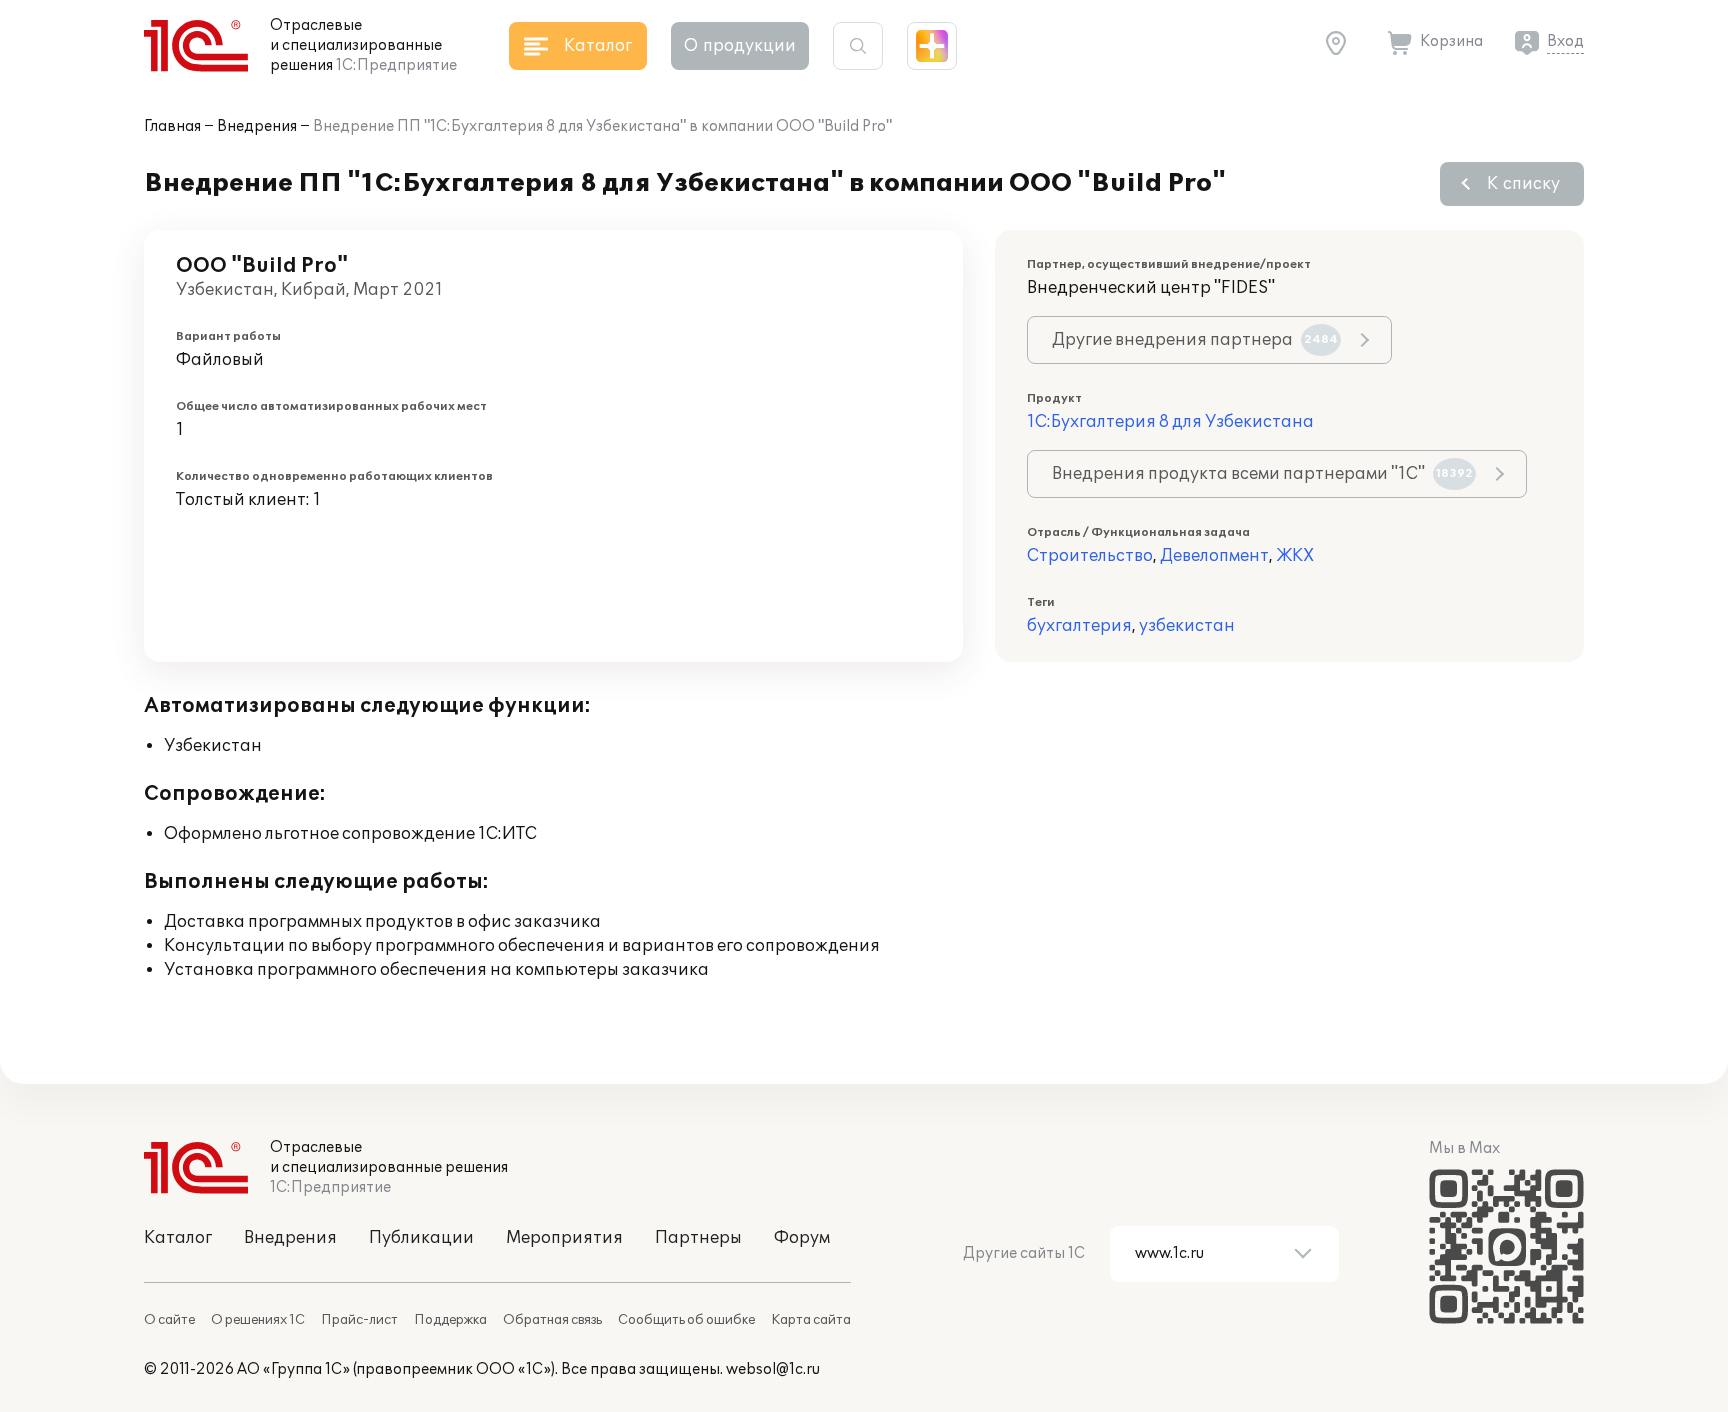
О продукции (740, 46)
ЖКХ (1295, 556)
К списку (1523, 184)
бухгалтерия (1079, 626)
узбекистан (1187, 626)
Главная (172, 126)
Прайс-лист (359, 1320)
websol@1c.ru (773, 1369)
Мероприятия (564, 1238)
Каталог (178, 1238)
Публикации (421, 1238)
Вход (1565, 41)
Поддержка (450, 1320)
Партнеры (698, 1238)
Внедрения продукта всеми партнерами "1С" (1262, 474)
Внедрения (257, 126)
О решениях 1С (258, 1320)
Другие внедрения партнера (1195, 340)
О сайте (169, 1320)
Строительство (1090, 556)
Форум (802, 1238)
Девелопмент (1214, 556)
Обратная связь (552, 1320)
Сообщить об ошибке (686, 1320)
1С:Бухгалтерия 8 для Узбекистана (1170, 422)
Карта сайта (811, 1320)
